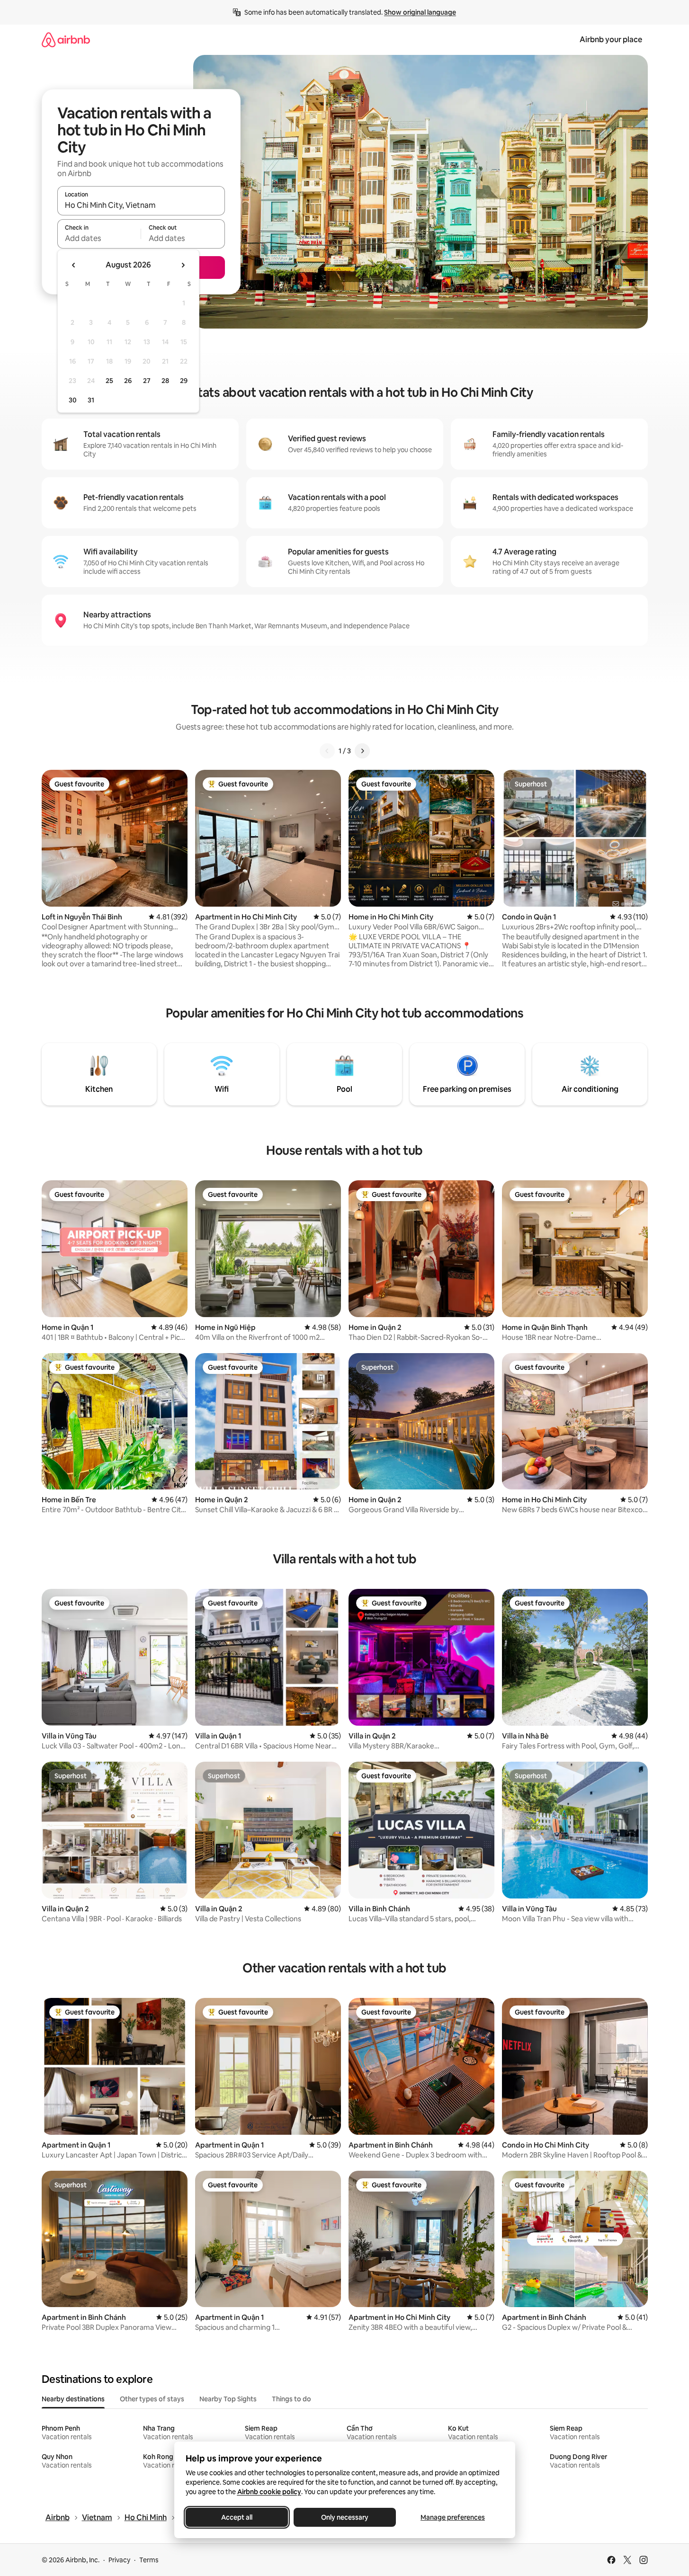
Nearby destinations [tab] (73, 2399)
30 (73, 400)
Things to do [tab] (291, 2399)
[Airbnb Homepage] (66, 40)
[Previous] (327, 751)
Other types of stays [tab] (152, 2399)
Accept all (237, 2517)
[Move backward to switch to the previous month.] (74, 265)
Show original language (420, 12)
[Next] (362, 751)
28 (165, 381)
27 (147, 381)
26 (128, 381)
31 (91, 400)
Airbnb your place (611, 40)
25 (109, 381)
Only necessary (345, 2517)
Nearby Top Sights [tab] (228, 2399)
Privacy (119, 2560)
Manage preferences (453, 2517)
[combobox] (141, 205)
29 (184, 381)
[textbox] (99, 238)
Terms (149, 2560)
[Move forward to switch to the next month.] (183, 265)
